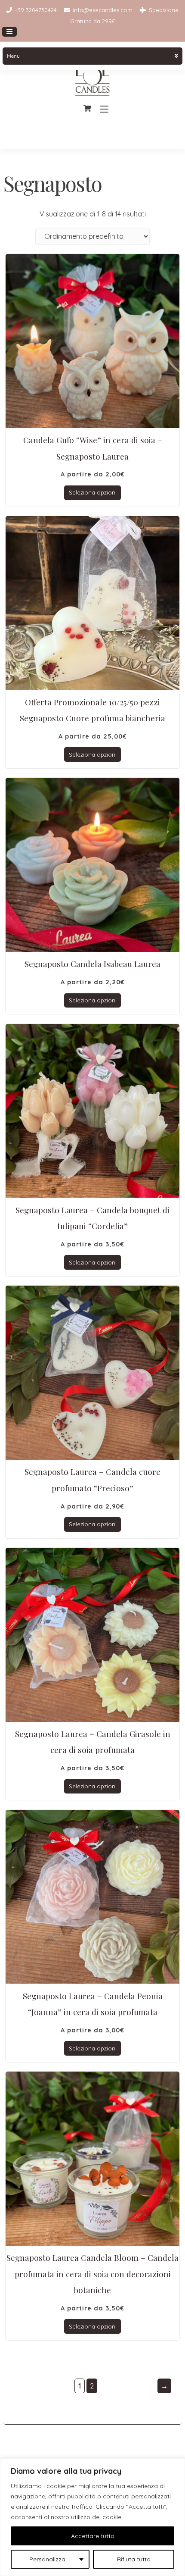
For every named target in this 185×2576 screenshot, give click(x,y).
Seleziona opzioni (93, 492)
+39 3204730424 (36, 10)
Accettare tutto (93, 2536)
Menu (13, 56)
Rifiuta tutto (134, 2559)
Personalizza (47, 2559)
